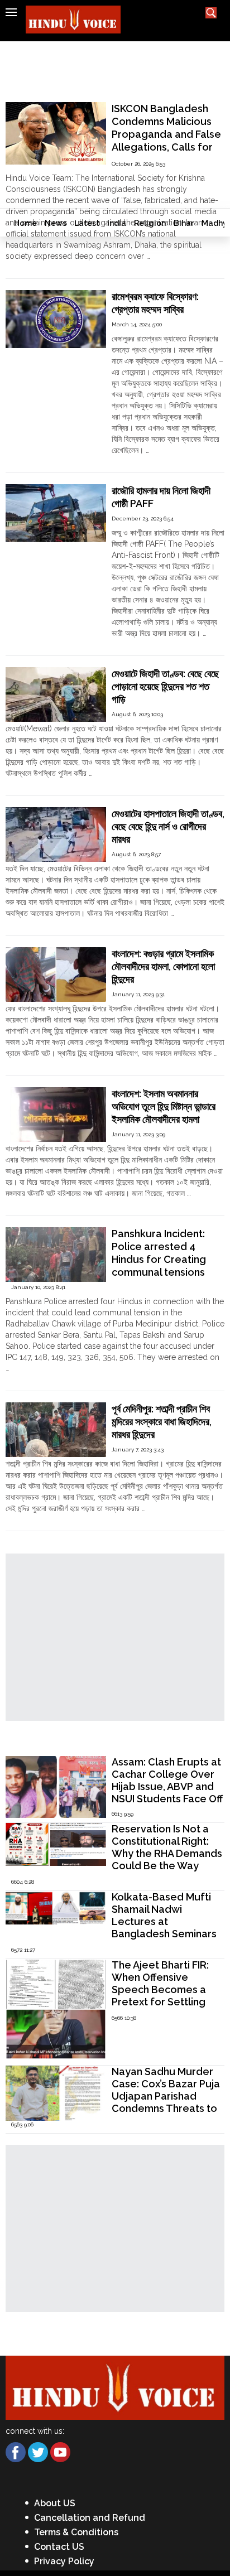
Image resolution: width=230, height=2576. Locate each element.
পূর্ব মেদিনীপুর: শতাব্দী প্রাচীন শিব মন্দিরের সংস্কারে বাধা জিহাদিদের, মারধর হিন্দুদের (162, 1422)
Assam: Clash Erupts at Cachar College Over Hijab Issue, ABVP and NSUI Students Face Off (167, 1780)
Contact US (59, 2547)
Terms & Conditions (76, 2532)
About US (55, 2503)
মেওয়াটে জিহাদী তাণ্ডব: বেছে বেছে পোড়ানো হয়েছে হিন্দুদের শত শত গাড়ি (165, 686)
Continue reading (37, 267)
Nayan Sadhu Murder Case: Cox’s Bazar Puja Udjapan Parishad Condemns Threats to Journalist (166, 2096)
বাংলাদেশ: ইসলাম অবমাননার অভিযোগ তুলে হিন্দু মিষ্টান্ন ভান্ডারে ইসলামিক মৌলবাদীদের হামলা (164, 1106)
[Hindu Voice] (115, 2387)
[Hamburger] (11, 12)
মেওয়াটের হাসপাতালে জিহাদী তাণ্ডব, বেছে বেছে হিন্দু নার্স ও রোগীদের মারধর (168, 826)
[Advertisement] (115, 125)
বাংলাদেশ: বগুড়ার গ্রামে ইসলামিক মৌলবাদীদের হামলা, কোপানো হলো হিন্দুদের (163, 966)
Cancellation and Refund (90, 2518)
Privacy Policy (64, 2561)
